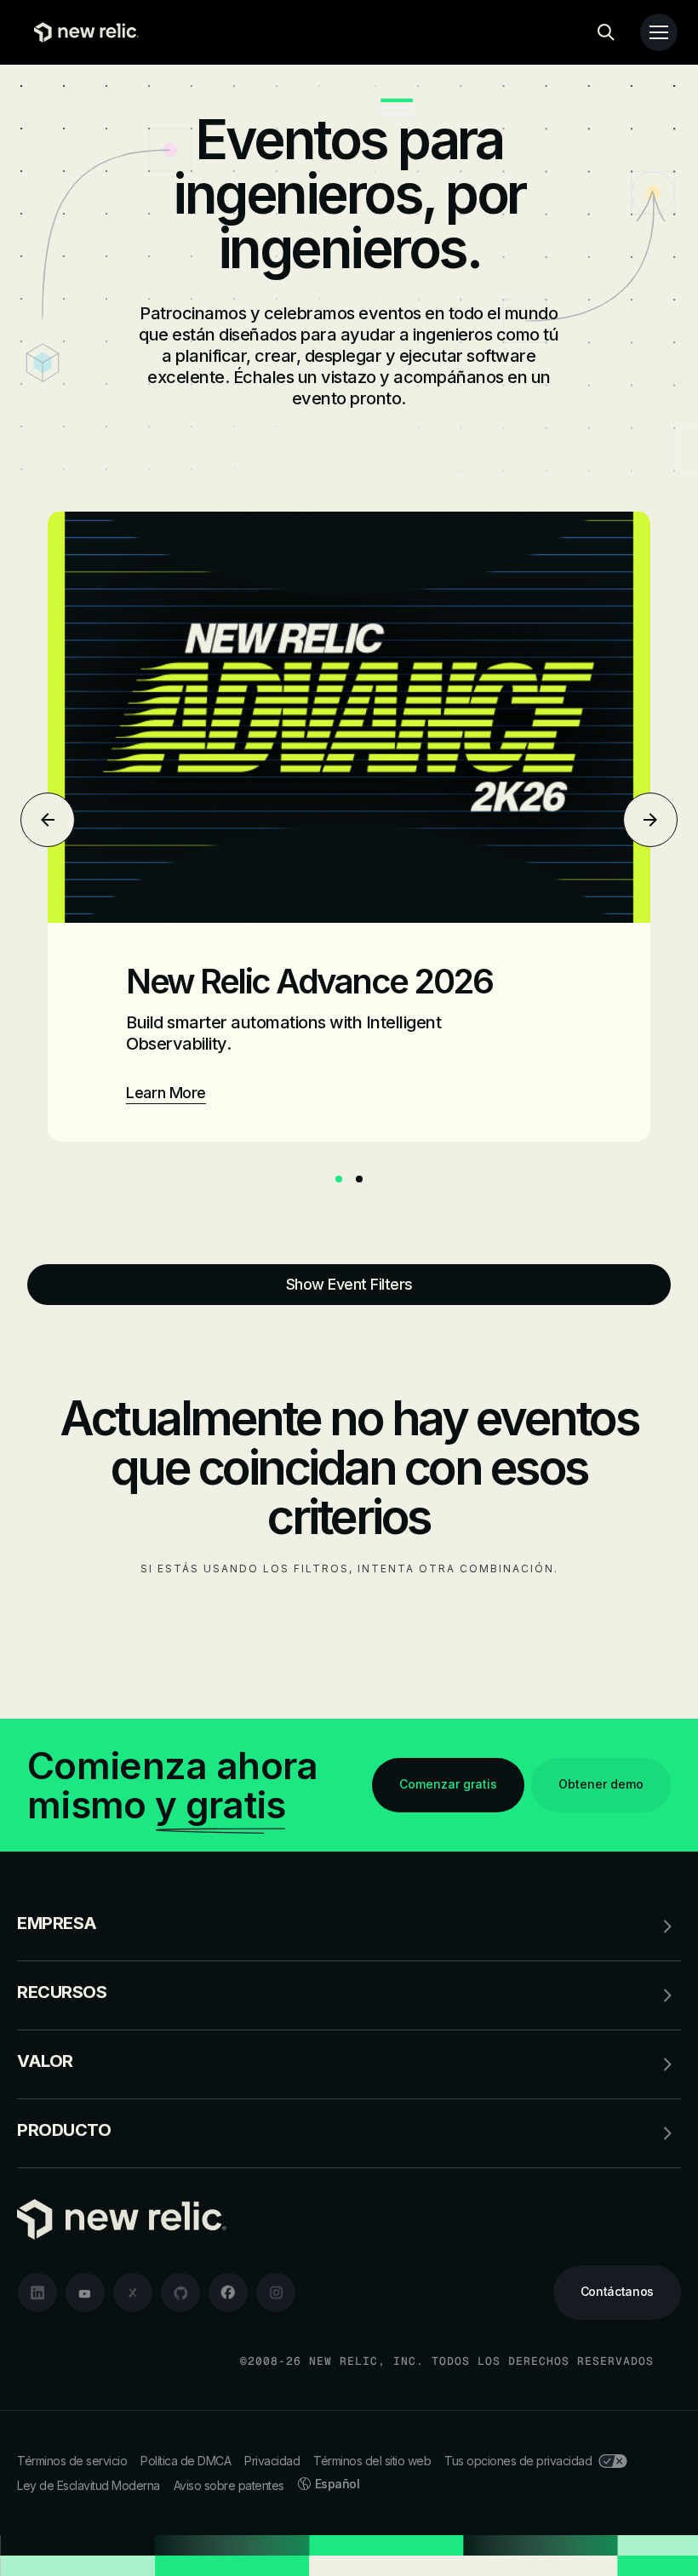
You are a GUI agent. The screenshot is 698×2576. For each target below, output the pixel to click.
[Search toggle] (606, 32)
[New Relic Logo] (82, 32)
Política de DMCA (186, 2461)
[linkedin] (37, 2293)
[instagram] (276, 2293)
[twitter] (133, 2293)
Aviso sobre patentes (229, 2485)
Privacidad (272, 2461)
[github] (180, 2293)
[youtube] (85, 2293)
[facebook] (228, 2293)
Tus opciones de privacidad (518, 2461)
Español (338, 2484)
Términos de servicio (72, 2461)
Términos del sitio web (372, 2461)
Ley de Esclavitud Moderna (89, 2485)
